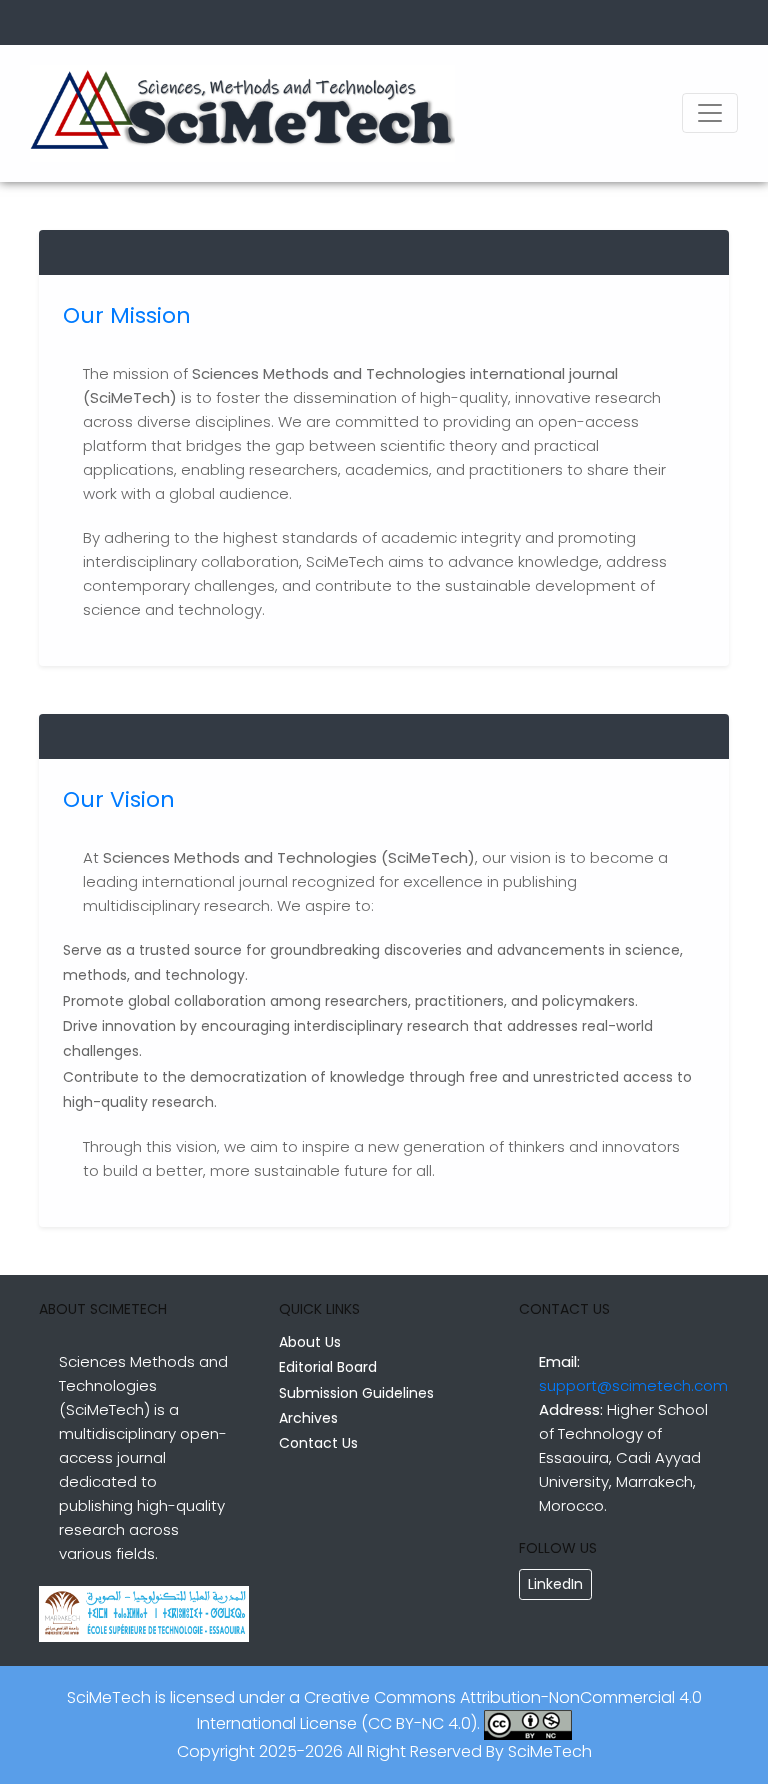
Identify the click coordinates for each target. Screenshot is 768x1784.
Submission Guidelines (356, 1393)
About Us (310, 1342)
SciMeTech (550, 1751)
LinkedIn (555, 1584)
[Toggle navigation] (710, 113)
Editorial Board (328, 1367)
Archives (308, 1418)
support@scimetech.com (633, 1385)
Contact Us (318, 1443)
